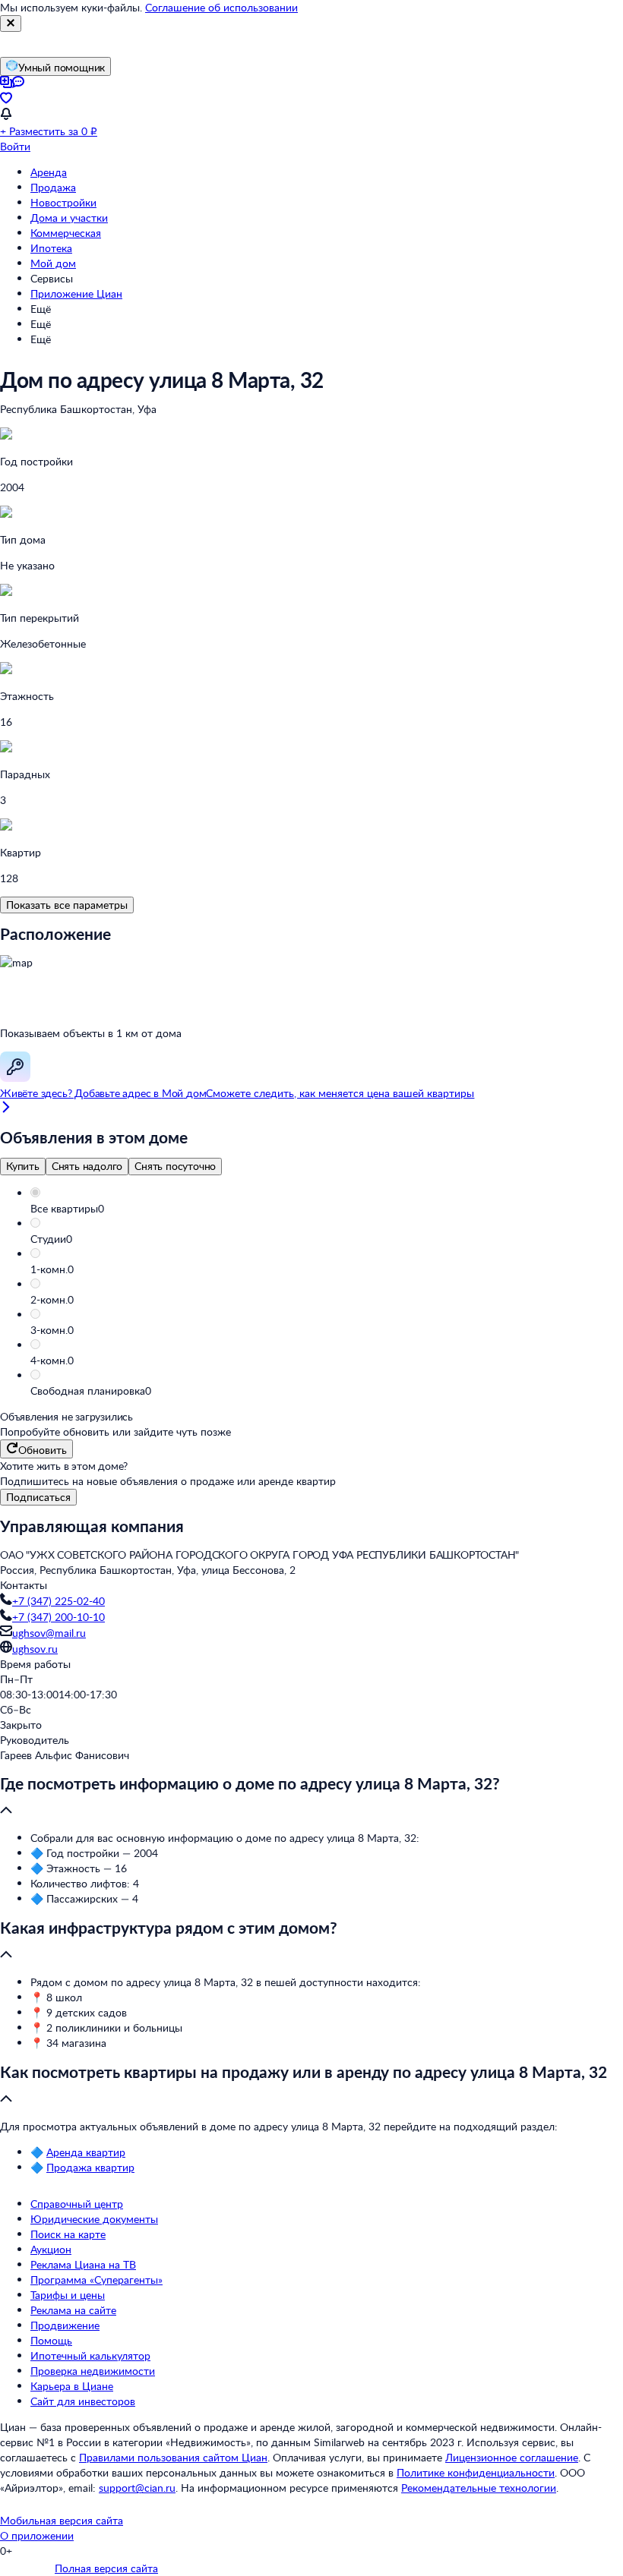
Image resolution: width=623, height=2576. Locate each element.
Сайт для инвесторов (83, 2401)
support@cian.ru (137, 2488)
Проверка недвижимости (93, 2371)
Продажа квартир (90, 2167)
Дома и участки (69, 218)
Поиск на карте (68, 2234)
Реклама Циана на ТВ (83, 2264)
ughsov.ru (35, 1649)
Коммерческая (66, 233)
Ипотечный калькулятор (90, 2355)
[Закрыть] (11, 24)
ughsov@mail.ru (49, 1633)
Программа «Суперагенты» (96, 2280)
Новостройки (63, 202)
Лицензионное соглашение (512, 2457)
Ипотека (51, 248)
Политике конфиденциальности (476, 2472)
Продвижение (65, 2325)
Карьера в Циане (72, 2386)
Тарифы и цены (68, 2295)
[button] (327, 1209)
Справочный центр (77, 2204)
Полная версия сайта (106, 2568)
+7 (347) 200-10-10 (59, 1617)
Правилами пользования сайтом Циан (173, 2457)
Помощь (51, 2340)
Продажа (53, 187)
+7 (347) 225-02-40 (59, 1601)
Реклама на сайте (73, 2310)
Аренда (49, 172)
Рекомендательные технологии (479, 2488)
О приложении (37, 2535)
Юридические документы (94, 2219)
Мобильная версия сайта (62, 2520)
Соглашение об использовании (221, 7)
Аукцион (51, 2249)
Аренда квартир (86, 2152)
